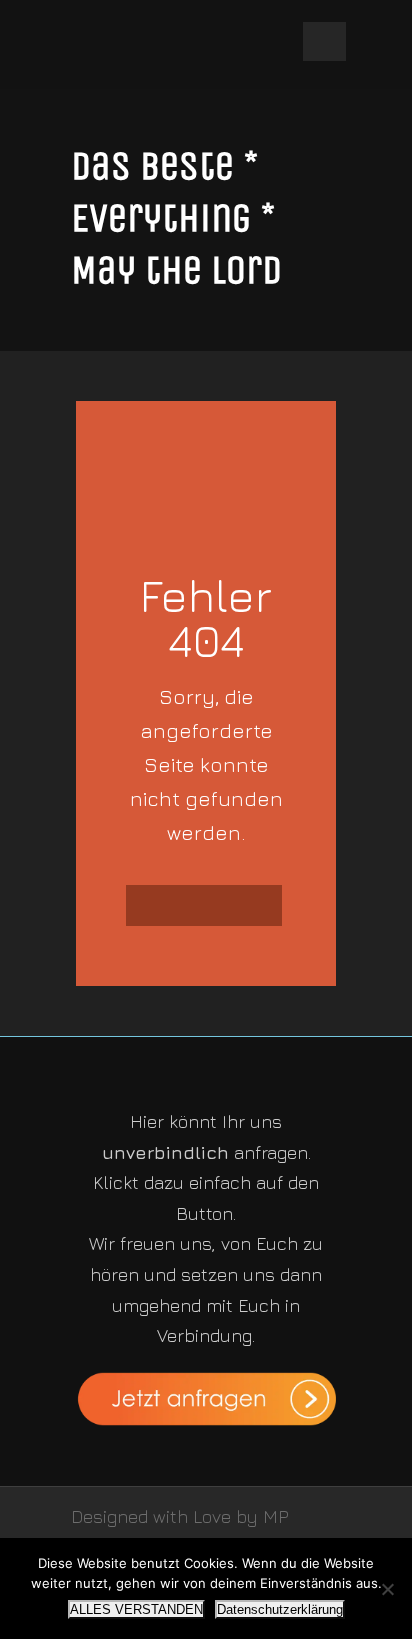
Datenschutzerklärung (280, 1609)
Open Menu (324, 41)
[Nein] (387, 1589)
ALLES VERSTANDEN (136, 1609)
